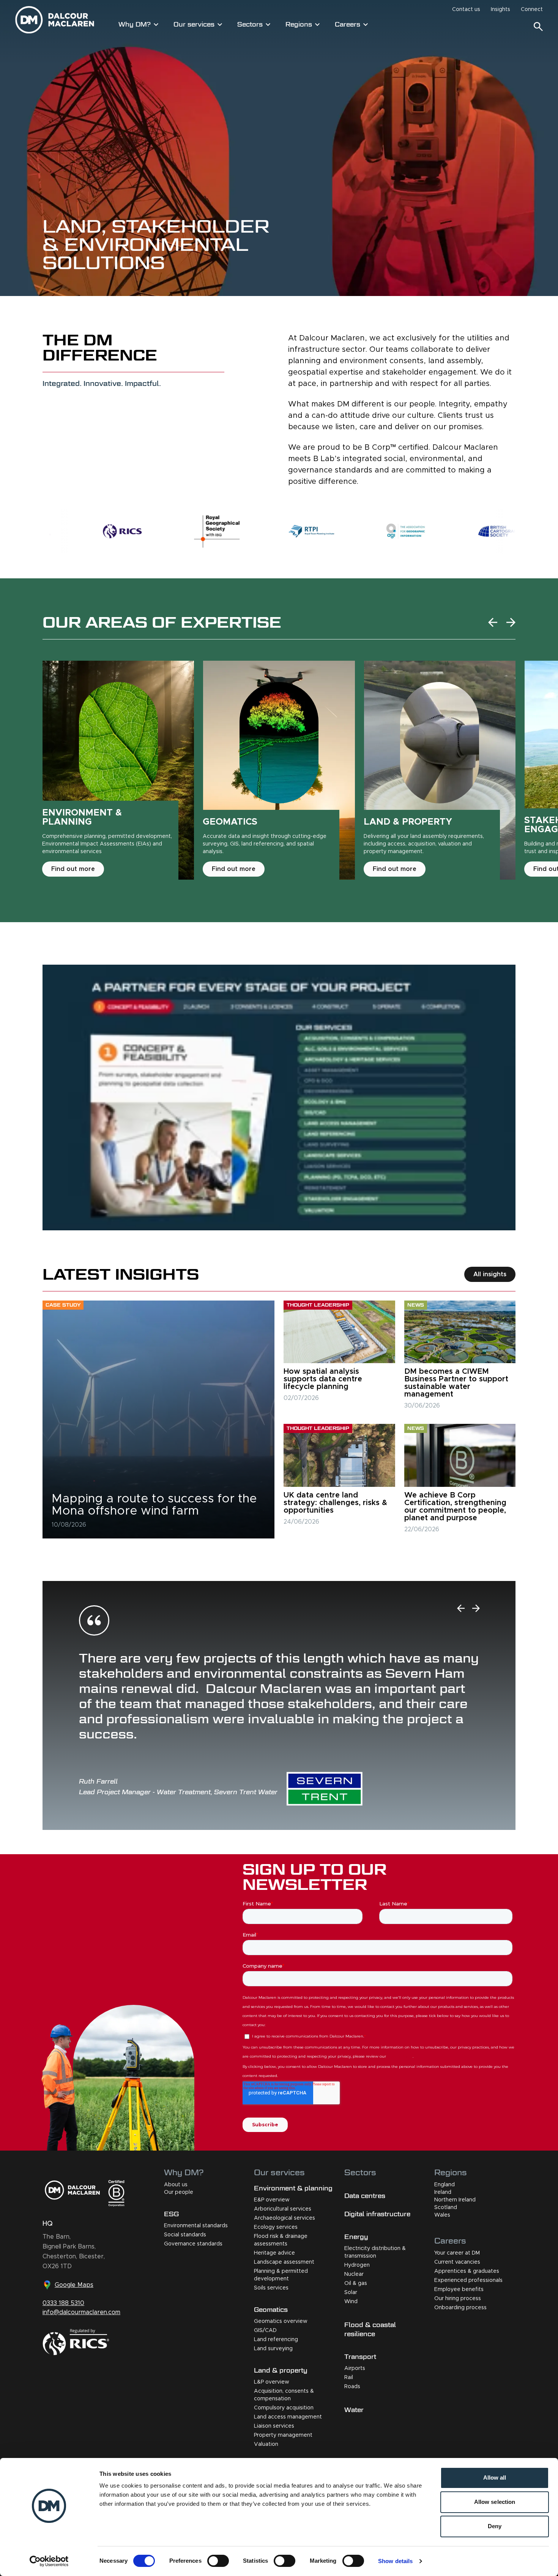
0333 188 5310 (63, 2303)
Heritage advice (274, 2253)
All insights (490, 1274)
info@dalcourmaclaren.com (81, 2312)
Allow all (495, 2478)
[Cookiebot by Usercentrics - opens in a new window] (49, 2561)
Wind (351, 2302)
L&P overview (272, 2382)
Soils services (271, 2288)
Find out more (73, 869)
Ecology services (276, 2227)
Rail (349, 2378)
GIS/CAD (265, 2330)
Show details (395, 2561)
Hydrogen (357, 2265)
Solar (351, 2293)
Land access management (288, 2417)
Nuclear (354, 2274)
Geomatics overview (281, 2321)
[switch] (218, 2561)
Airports (355, 2368)
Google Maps (74, 2285)
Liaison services (274, 2426)
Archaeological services (285, 2218)
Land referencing (276, 2340)
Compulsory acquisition (284, 2408)
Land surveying (273, 2349)
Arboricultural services (283, 2209)
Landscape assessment (284, 2262)
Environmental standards (196, 2226)
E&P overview (272, 2200)
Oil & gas (356, 2283)
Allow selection (495, 2502)
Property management (283, 2435)
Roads (352, 2387)
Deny (495, 2526)
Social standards (185, 2235)
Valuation (266, 2444)
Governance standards (193, 2244)
